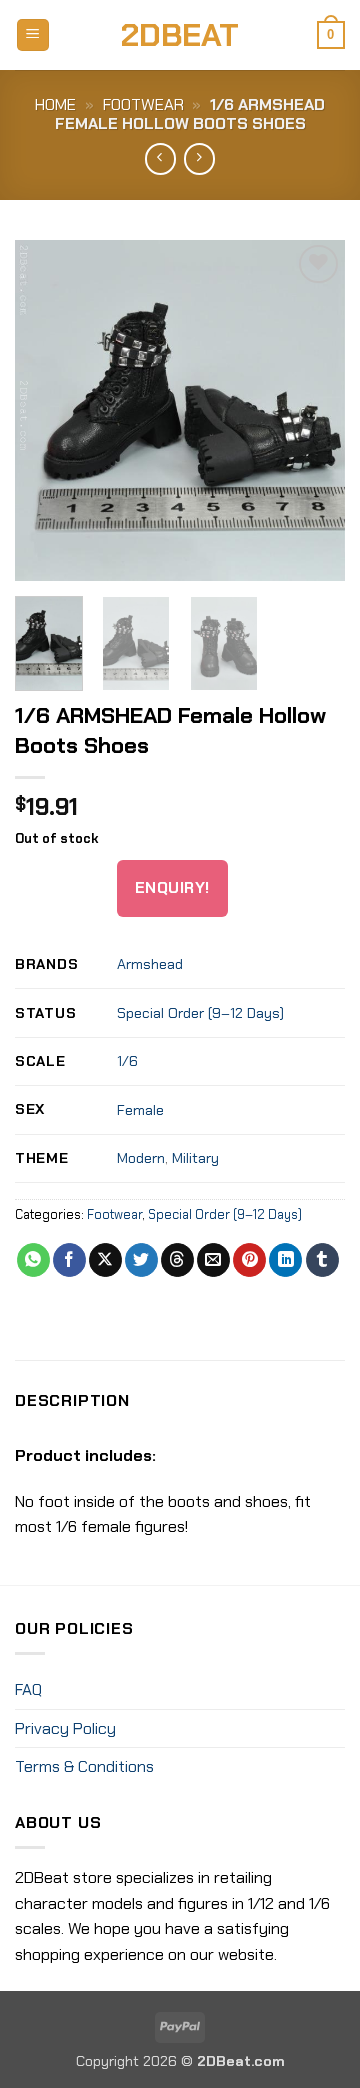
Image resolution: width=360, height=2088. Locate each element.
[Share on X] (105, 1260)
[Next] (313, 410)
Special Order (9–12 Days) (200, 1013)
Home (55, 104)
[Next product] (160, 158)
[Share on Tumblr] (322, 1260)
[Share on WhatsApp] (33, 1260)
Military (195, 1158)
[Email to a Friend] (213, 1260)
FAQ (28, 1689)
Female (140, 1110)
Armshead (150, 964)
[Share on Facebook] (69, 1260)
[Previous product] (199, 158)
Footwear (143, 104)
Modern (141, 1158)
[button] (33, 35)
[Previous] (47, 410)
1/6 (127, 1061)
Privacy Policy (65, 1728)
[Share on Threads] (177, 1260)
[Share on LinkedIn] (285, 1260)
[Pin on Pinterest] (249, 1260)
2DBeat (180, 35)
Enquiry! (172, 888)
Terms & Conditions (84, 1766)
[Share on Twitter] (141, 1260)
